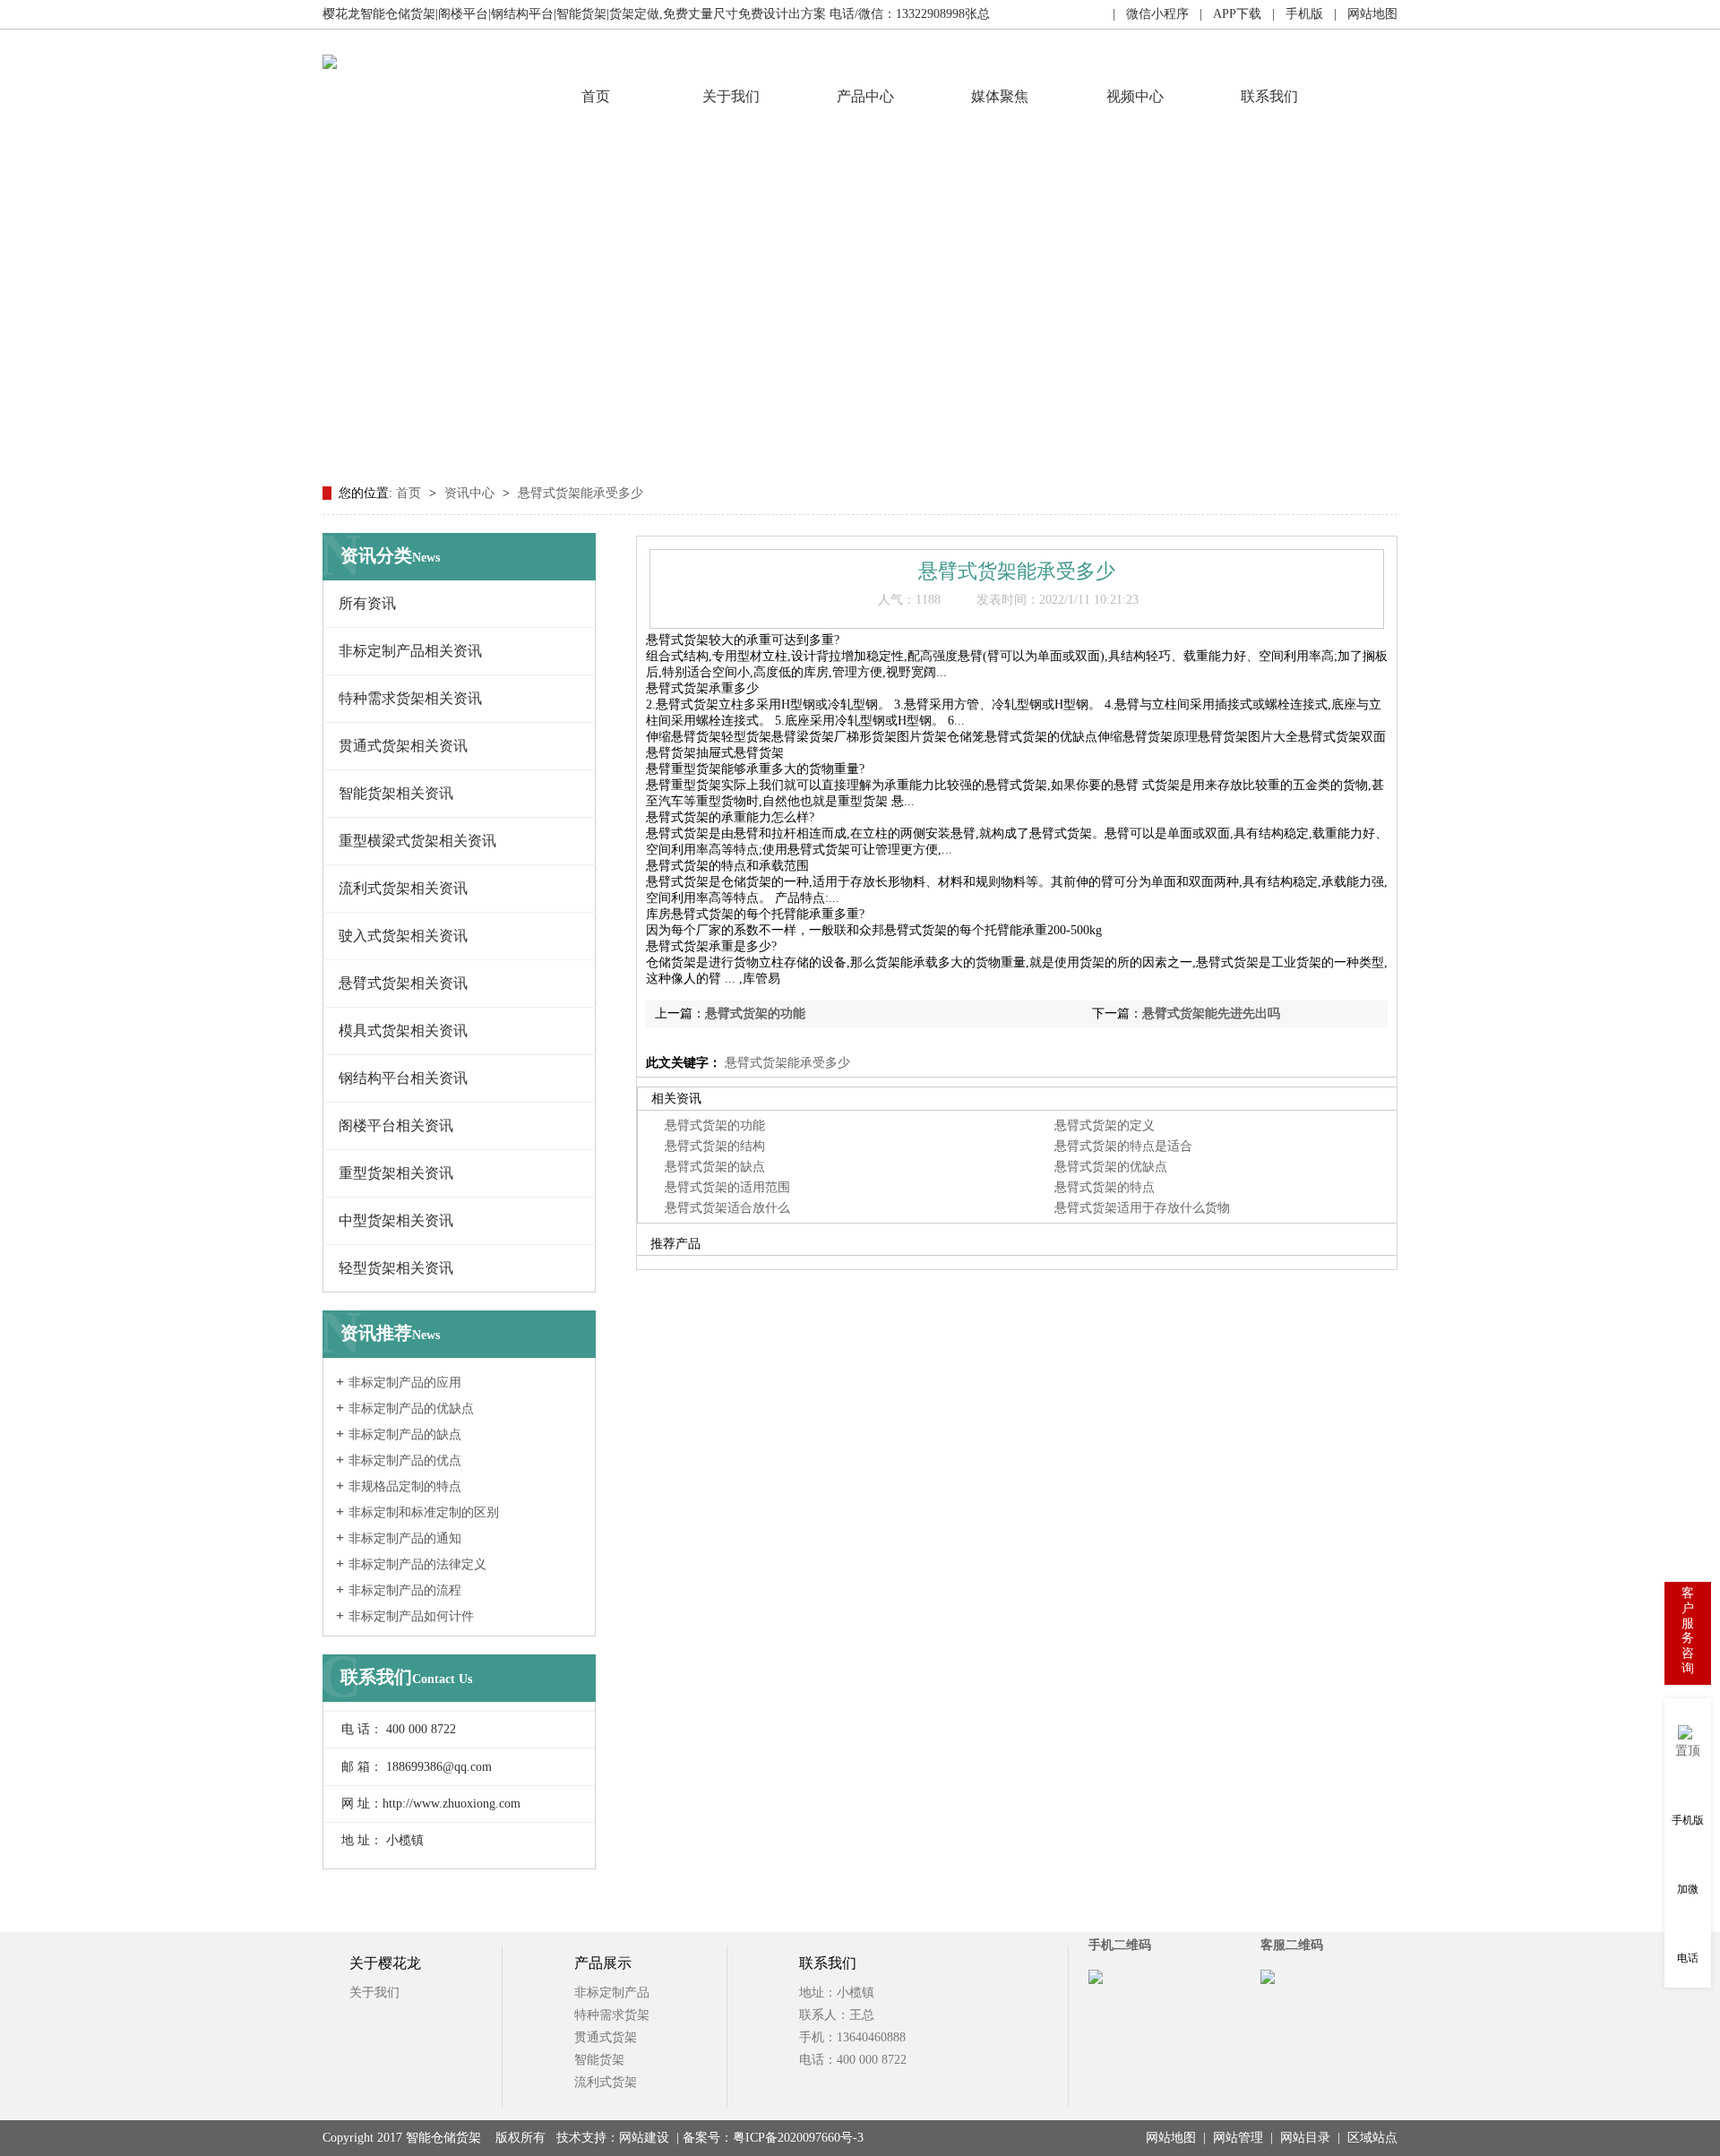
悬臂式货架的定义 (1105, 1125)
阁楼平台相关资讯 (396, 1125)
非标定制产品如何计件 (411, 1616)
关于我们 (731, 96)
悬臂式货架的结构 (715, 1146)
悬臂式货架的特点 (1105, 1187)
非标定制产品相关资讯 (410, 651)
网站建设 (644, 2138)
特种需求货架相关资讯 (410, 698)
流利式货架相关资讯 (403, 888)
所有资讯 (367, 603)
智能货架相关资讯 (396, 793)
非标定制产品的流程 (405, 1590)
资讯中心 (471, 493)
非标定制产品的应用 (405, 1383)
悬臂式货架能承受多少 (580, 493)
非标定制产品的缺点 (405, 1434)
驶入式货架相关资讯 (403, 936)
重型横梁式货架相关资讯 (417, 841)
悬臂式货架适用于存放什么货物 (1142, 1208)
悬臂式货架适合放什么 (727, 1208)
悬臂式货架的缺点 (715, 1167)
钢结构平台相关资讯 (403, 1078)
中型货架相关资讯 (396, 1220)
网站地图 (1171, 2138)
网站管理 (1238, 2138)
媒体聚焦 (1000, 96)
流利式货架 (606, 2082)
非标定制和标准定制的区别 (424, 1512)
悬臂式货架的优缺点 (1111, 1167)
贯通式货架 (606, 2037)
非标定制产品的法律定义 (417, 1564)
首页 (596, 96)
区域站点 (1372, 2138)
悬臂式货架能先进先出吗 (1211, 1014)
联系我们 (1269, 96)
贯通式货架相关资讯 (403, 746)
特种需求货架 (612, 2015)
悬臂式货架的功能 (755, 1014)
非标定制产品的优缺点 (411, 1409)
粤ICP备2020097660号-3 (798, 2138)
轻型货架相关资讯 (396, 1268)
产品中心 (865, 96)
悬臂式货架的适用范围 (727, 1187)
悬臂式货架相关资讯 (403, 983)
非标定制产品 (612, 1993)
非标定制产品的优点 (405, 1460)
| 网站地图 (1360, 14)
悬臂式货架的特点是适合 (1123, 1146)
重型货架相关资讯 (396, 1173)
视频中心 (1135, 96)
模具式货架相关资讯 (403, 1031)
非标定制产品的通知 (405, 1538)
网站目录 (1305, 2138)
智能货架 (599, 2060)
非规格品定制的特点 (405, 1486)
